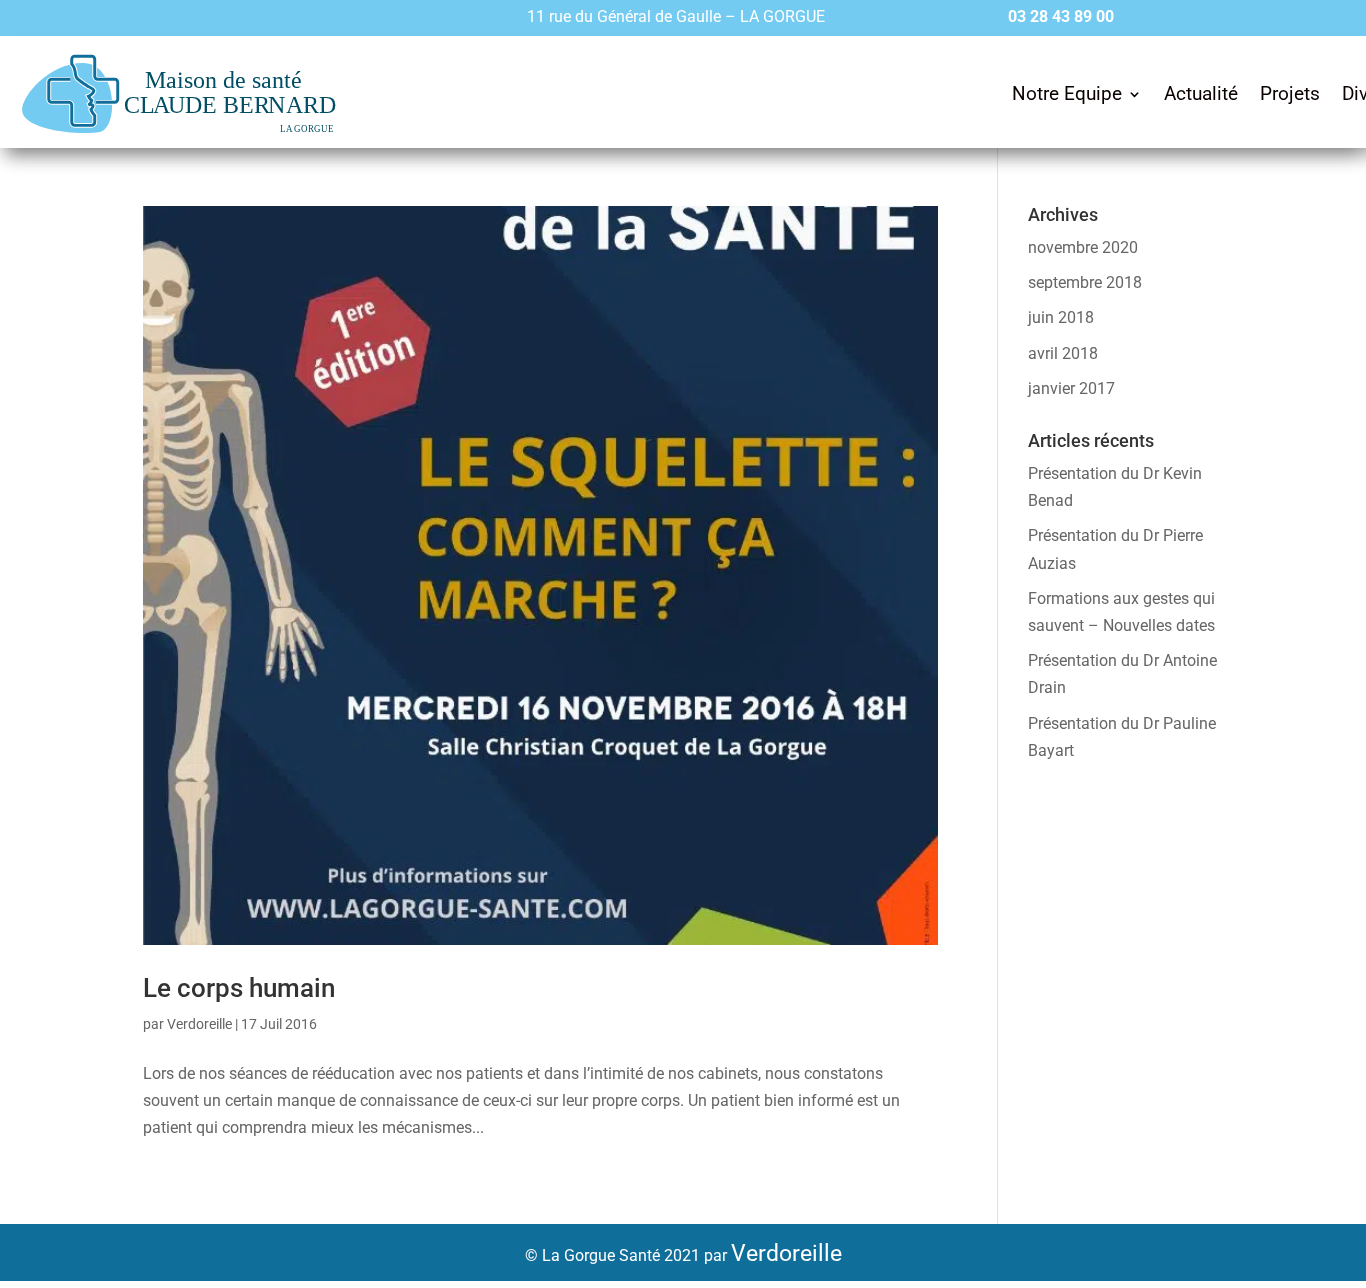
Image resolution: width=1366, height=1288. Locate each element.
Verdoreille (199, 1024)
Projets (1290, 93)
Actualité (1201, 93)
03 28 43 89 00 (1061, 16)
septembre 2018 (1085, 282)
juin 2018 (1061, 317)
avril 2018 (1063, 353)
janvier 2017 (1071, 388)
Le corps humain (239, 988)
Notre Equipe (1067, 93)
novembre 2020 (1083, 247)
